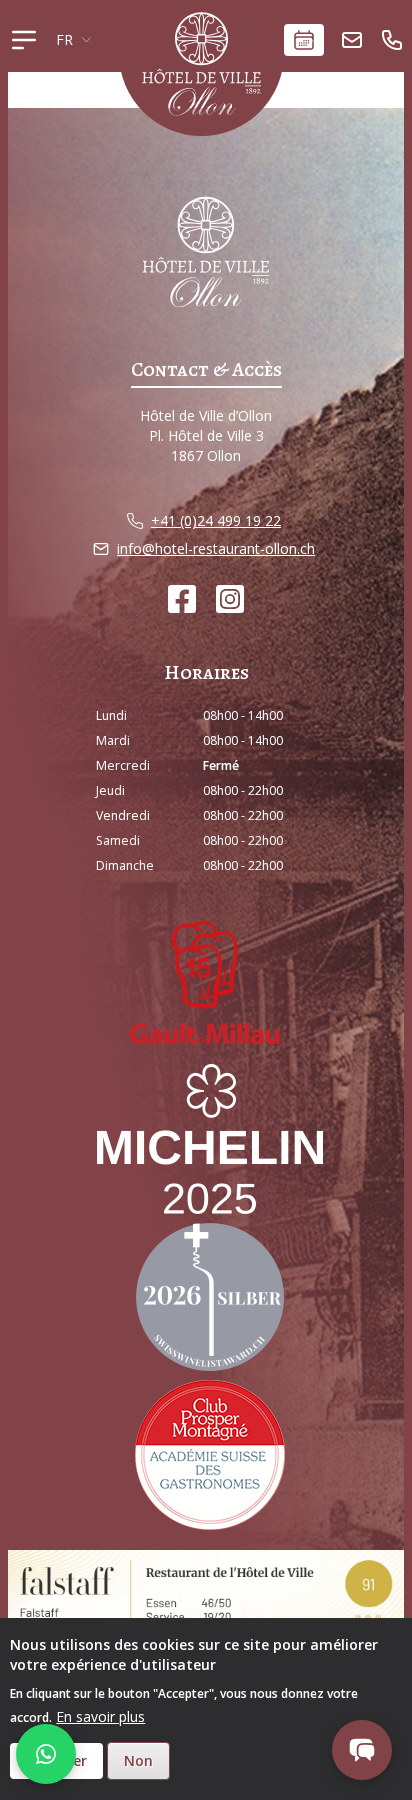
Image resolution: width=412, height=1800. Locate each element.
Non (138, 1760)
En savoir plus (100, 1716)
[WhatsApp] (46, 1754)
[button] (362, 1750)
